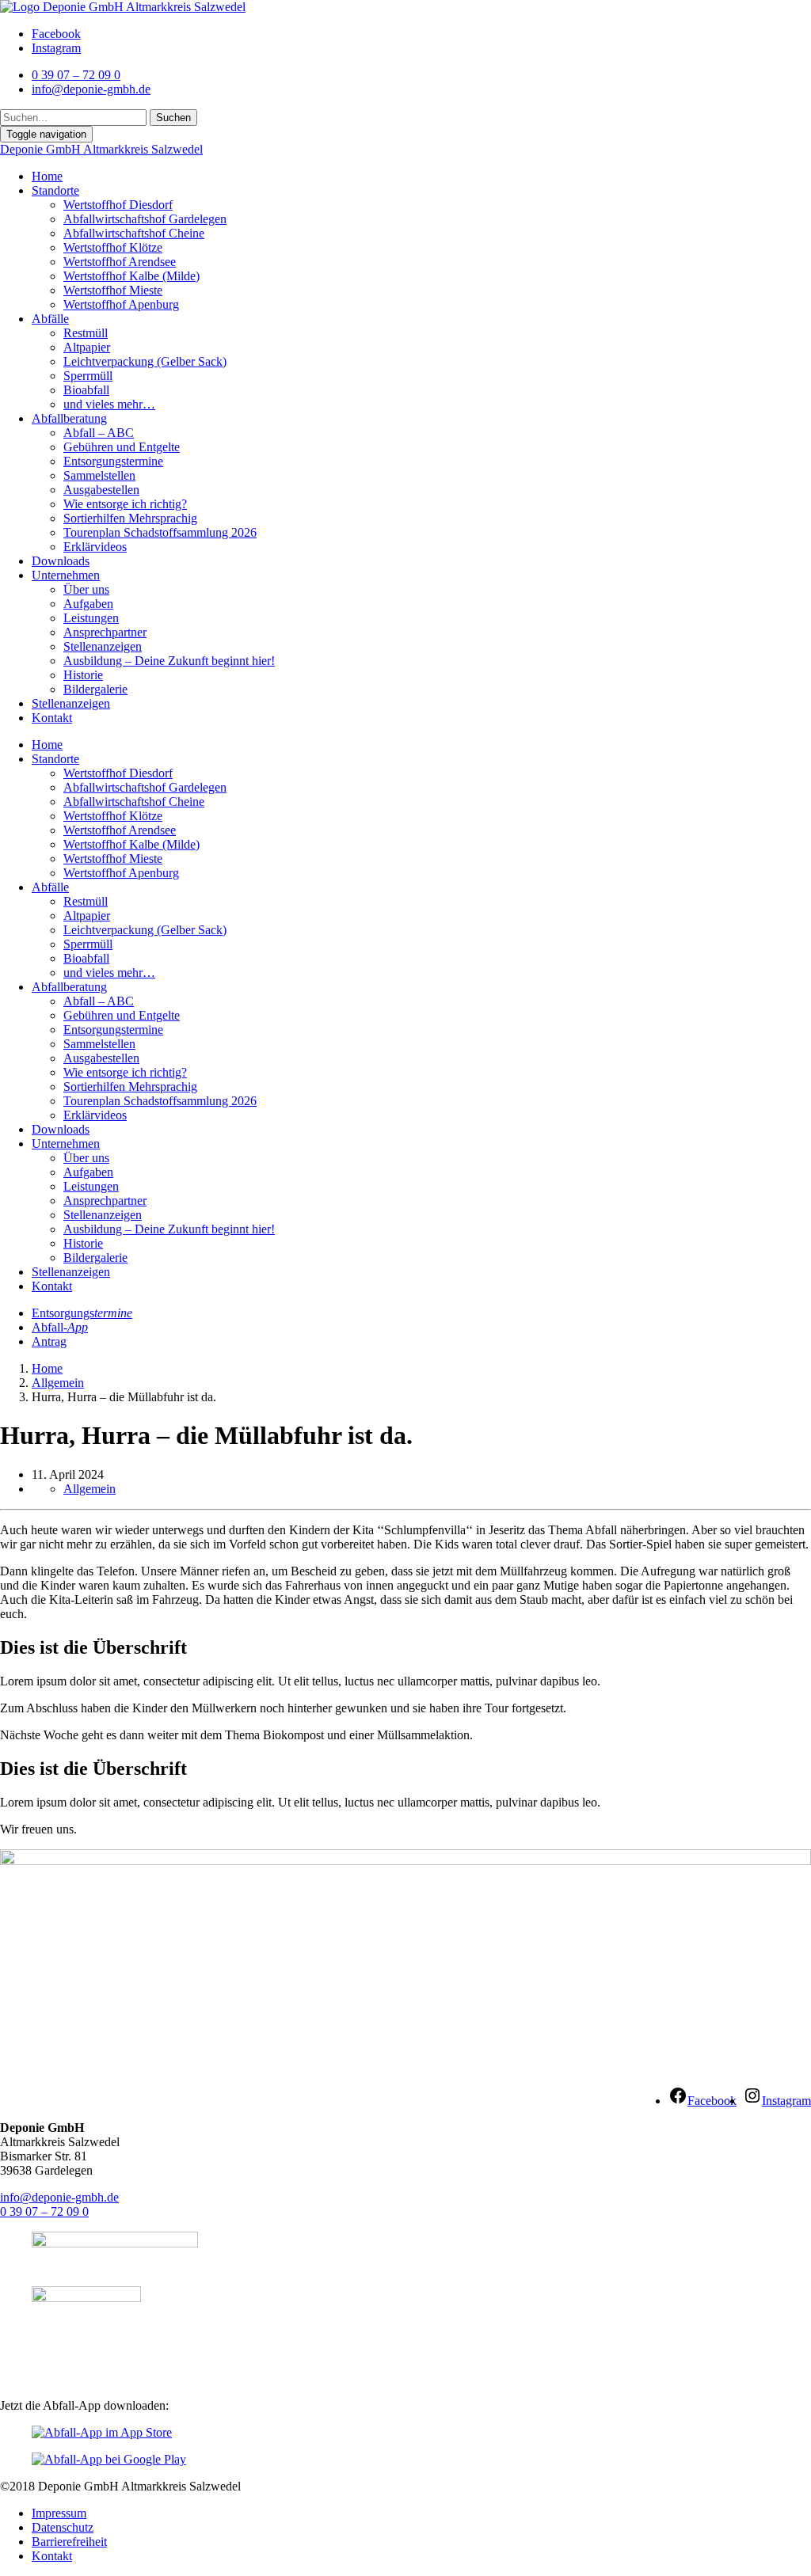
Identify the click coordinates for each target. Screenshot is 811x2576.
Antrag (49, 1341)
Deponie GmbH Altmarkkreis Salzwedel (101, 149)
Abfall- (60, 1327)
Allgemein (58, 1383)
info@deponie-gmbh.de (59, 2197)
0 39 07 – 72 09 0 (44, 2211)
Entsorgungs (82, 1313)
